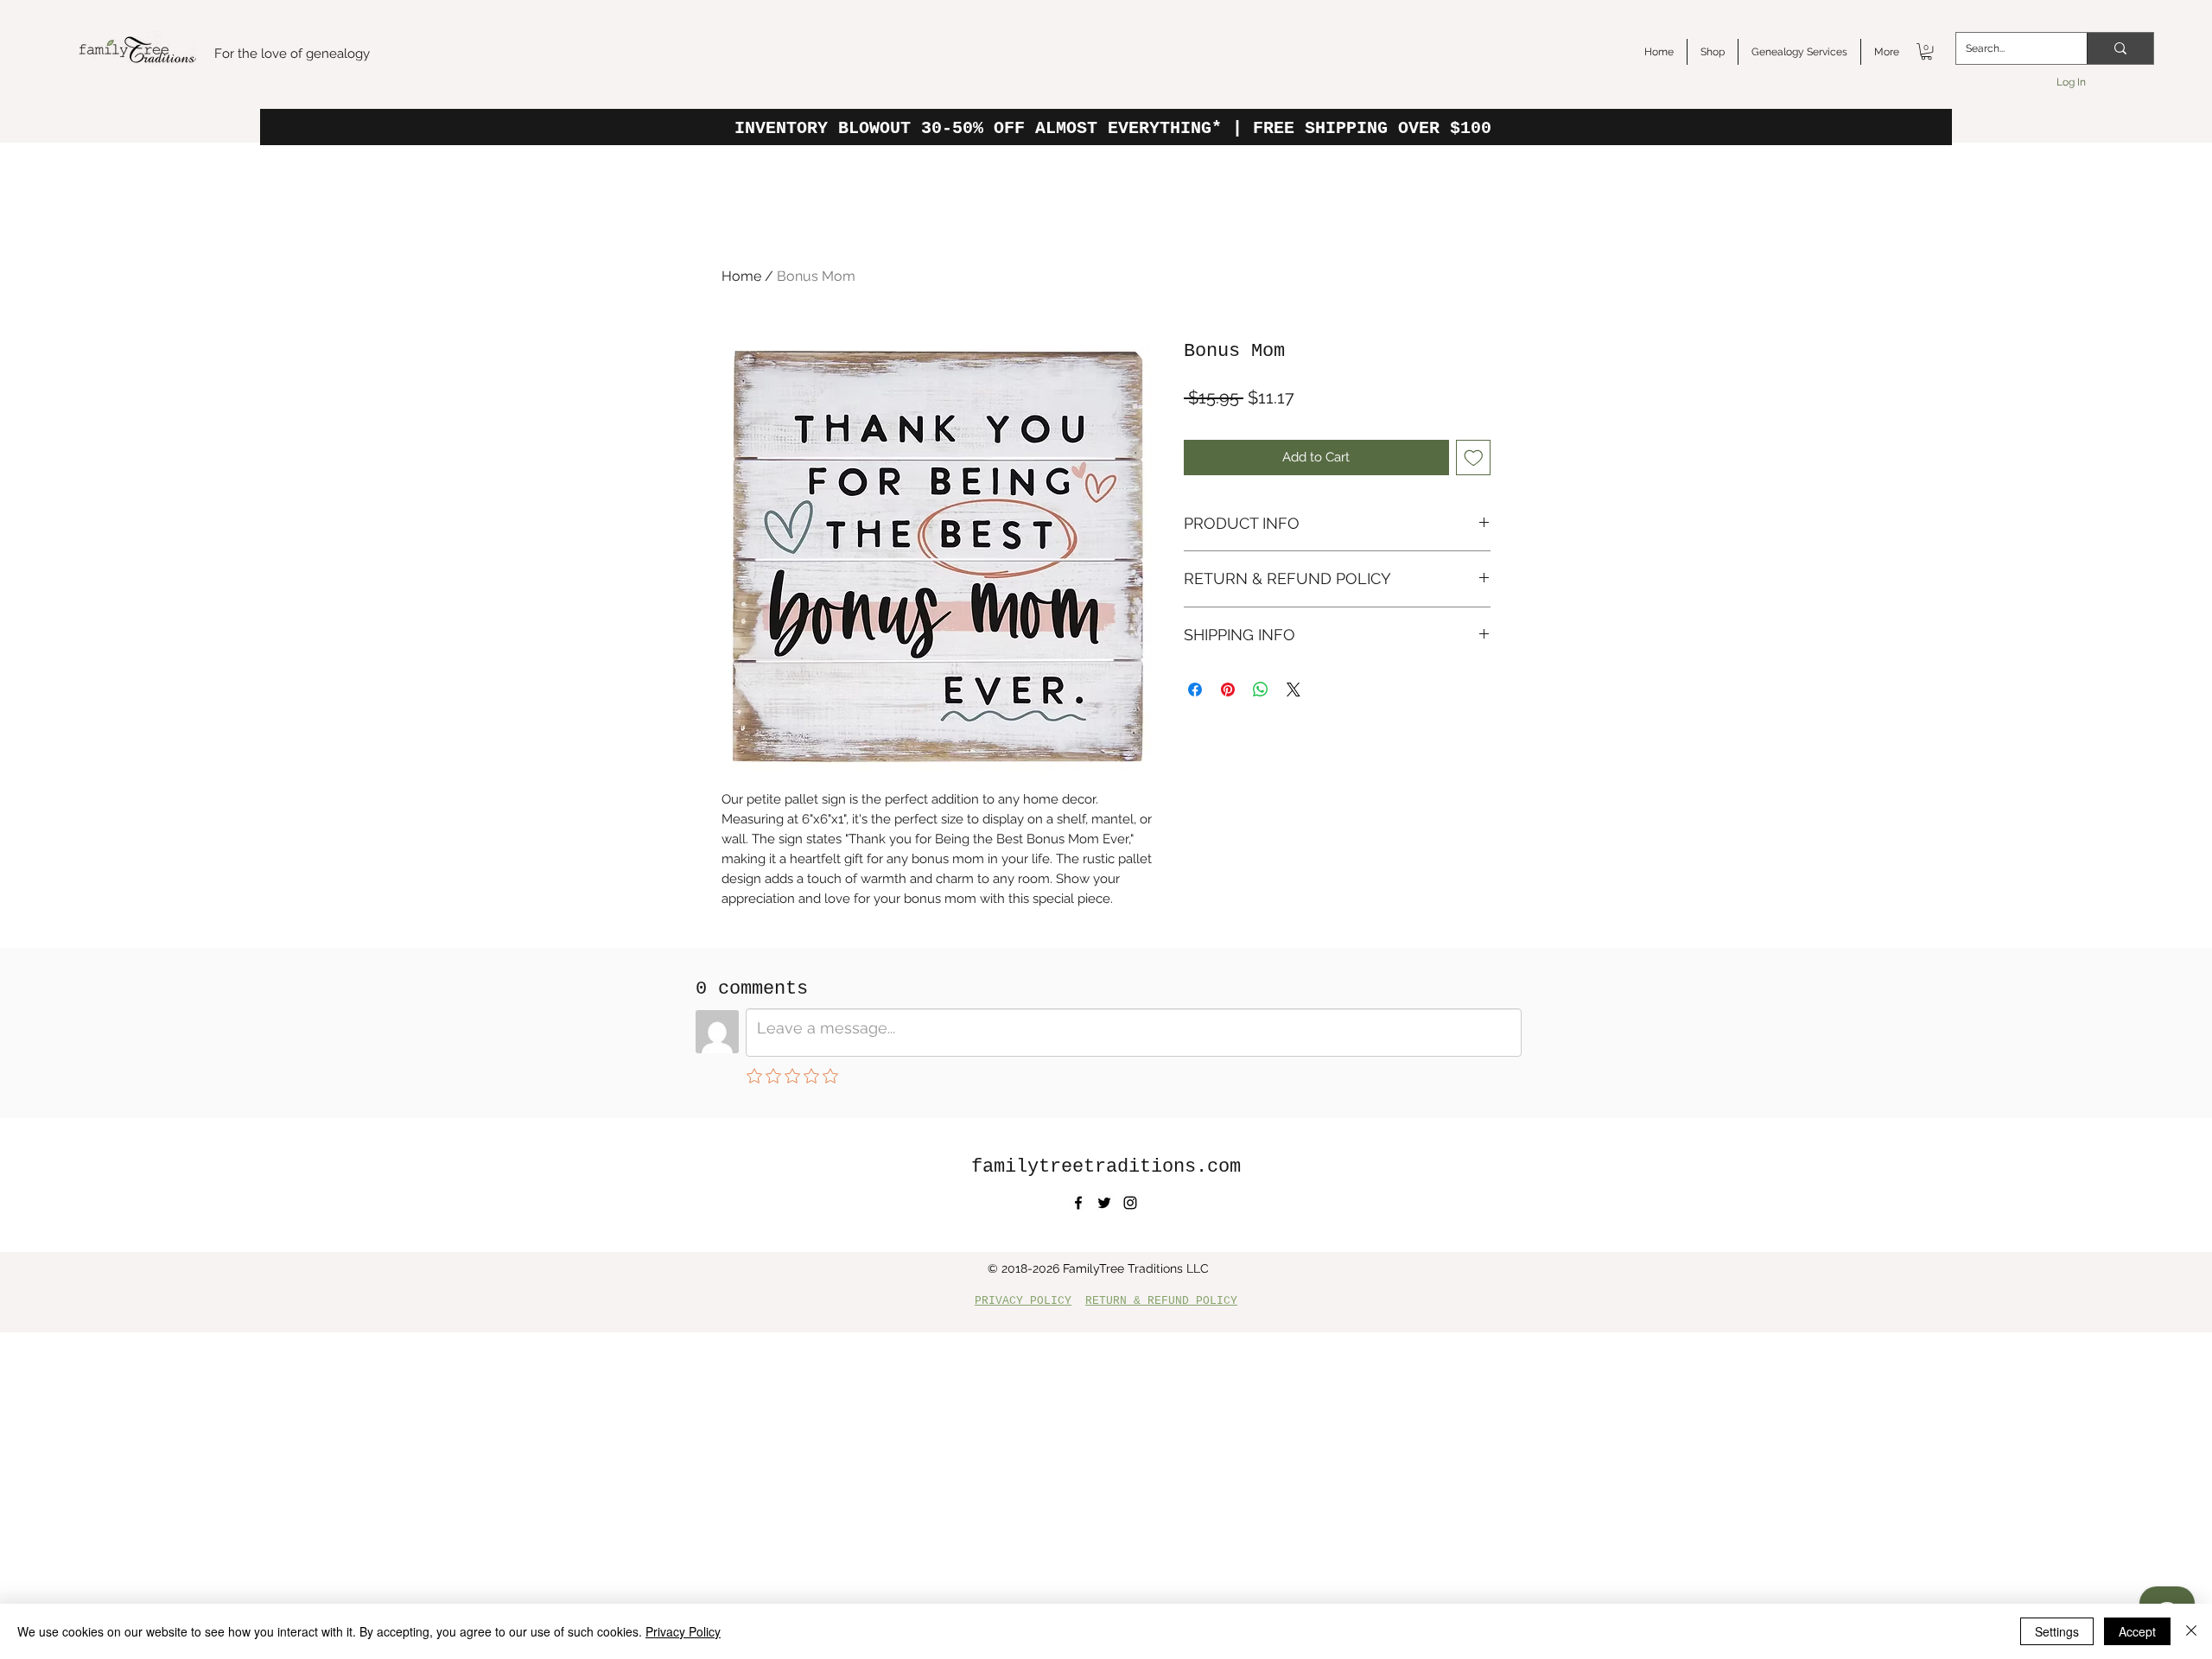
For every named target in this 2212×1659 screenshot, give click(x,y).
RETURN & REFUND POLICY (1161, 1301)
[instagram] (1130, 1203)
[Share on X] (1294, 690)
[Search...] (2120, 48)
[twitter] (1104, 1203)
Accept (2137, 1631)
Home (741, 276)
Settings (2057, 1631)
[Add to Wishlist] (1474, 458)
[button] (1926, 51)
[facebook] (1078, 1203)
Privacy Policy (683, 1631)
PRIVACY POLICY (1023, 1301)
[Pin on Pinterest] (1228, 690)
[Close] (2191, 1631)
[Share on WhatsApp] (1261, 690)
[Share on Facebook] (1195, 690)
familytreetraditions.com (1106, 1167)
